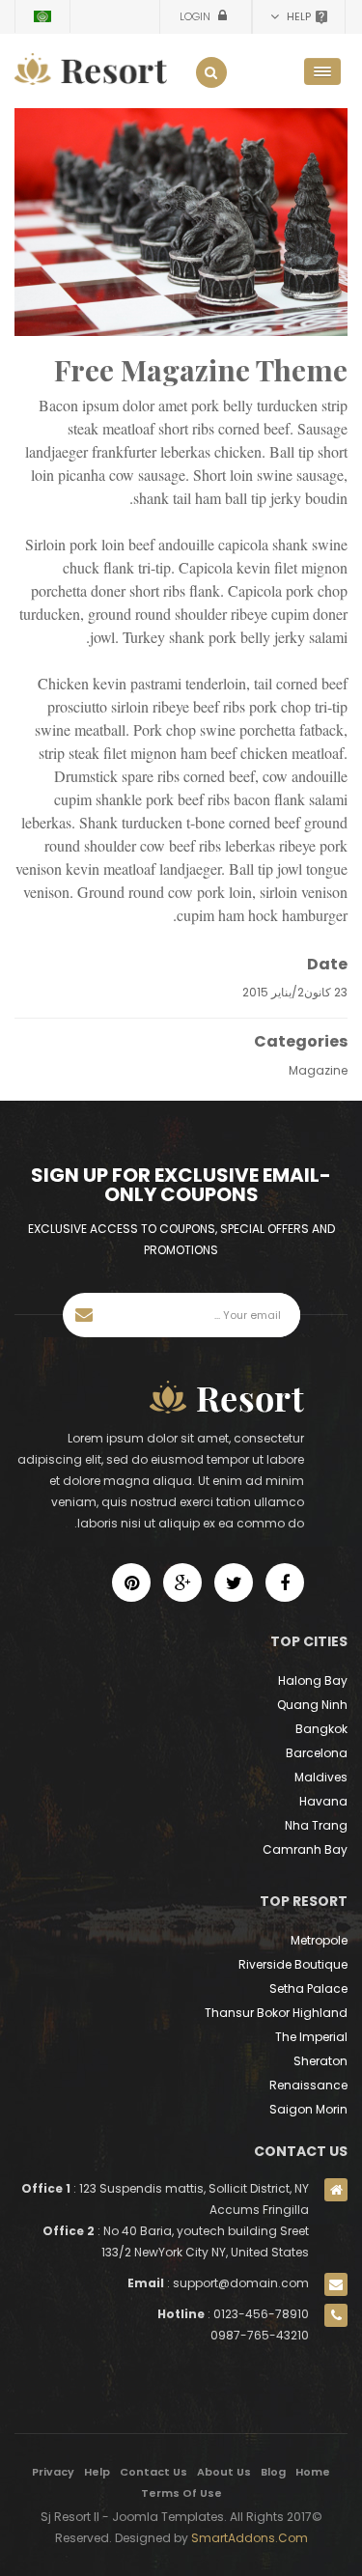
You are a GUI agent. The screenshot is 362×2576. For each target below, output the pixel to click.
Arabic (42, 16)
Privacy (53, 2472)
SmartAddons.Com (250, 2538)
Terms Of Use (181, 2493)
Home (313, 2472)
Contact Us (153, 2472)
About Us (224, 2472)
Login (196, 16)
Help (97, 2472)
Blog (273, 2472)
